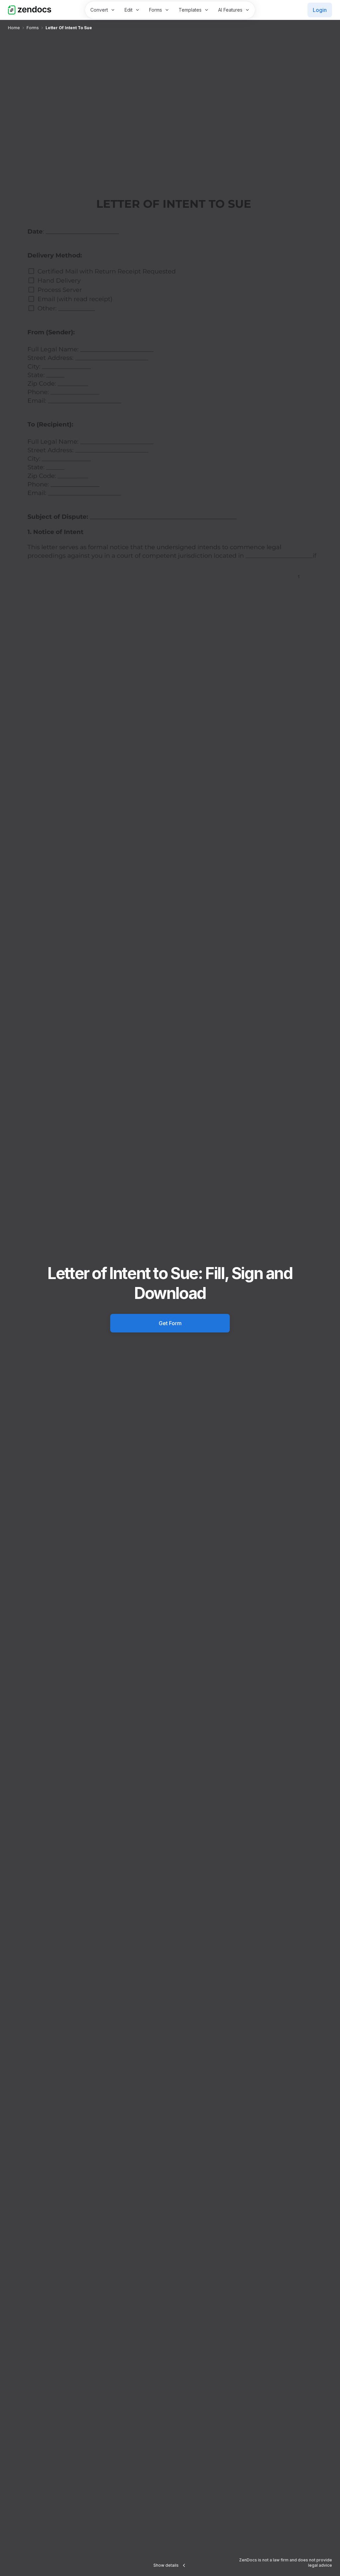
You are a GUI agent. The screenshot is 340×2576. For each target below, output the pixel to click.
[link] (14, 28)
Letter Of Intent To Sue (69, 28)
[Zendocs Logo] (30, 10)
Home (14, 28)
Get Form (170, 1323)
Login (320, 10)
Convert (99, 10)
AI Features (230, 10)
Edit (128, 10)
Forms (156, 10)
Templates (190, 10)
